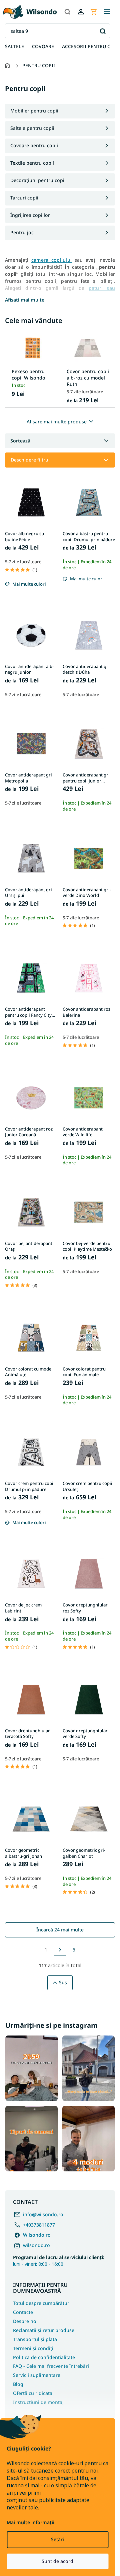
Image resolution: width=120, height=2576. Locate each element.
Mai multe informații (30, 2522)
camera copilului (51, 260)
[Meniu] (107, 12)
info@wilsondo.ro (43, 2214)
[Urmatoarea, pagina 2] (60, 1950)
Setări (57, 2539)
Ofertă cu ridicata (33, 2393)
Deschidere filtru (29, 460)
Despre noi (25, 2321)
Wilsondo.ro (37, 2235)
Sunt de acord (57, 2561)
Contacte (23, 2312)
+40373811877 (39, 2225)
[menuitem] (14, 47)
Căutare (102, 31)
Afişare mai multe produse (57, 422)
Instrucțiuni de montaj (38, 2402)
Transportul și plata (35, 2339)
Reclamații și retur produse (44, 2330)
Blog (18, 2384)
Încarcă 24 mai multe (60, 1930)
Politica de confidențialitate (44, 2357)
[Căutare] (67, 12)
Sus (63, 1982)
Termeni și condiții (34, 2348)
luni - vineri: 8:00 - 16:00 (59, 2260)
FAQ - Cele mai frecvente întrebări (51, 2366)
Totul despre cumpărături (42, 2303)
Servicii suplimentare (37, 2375)
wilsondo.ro (36, 2245)
